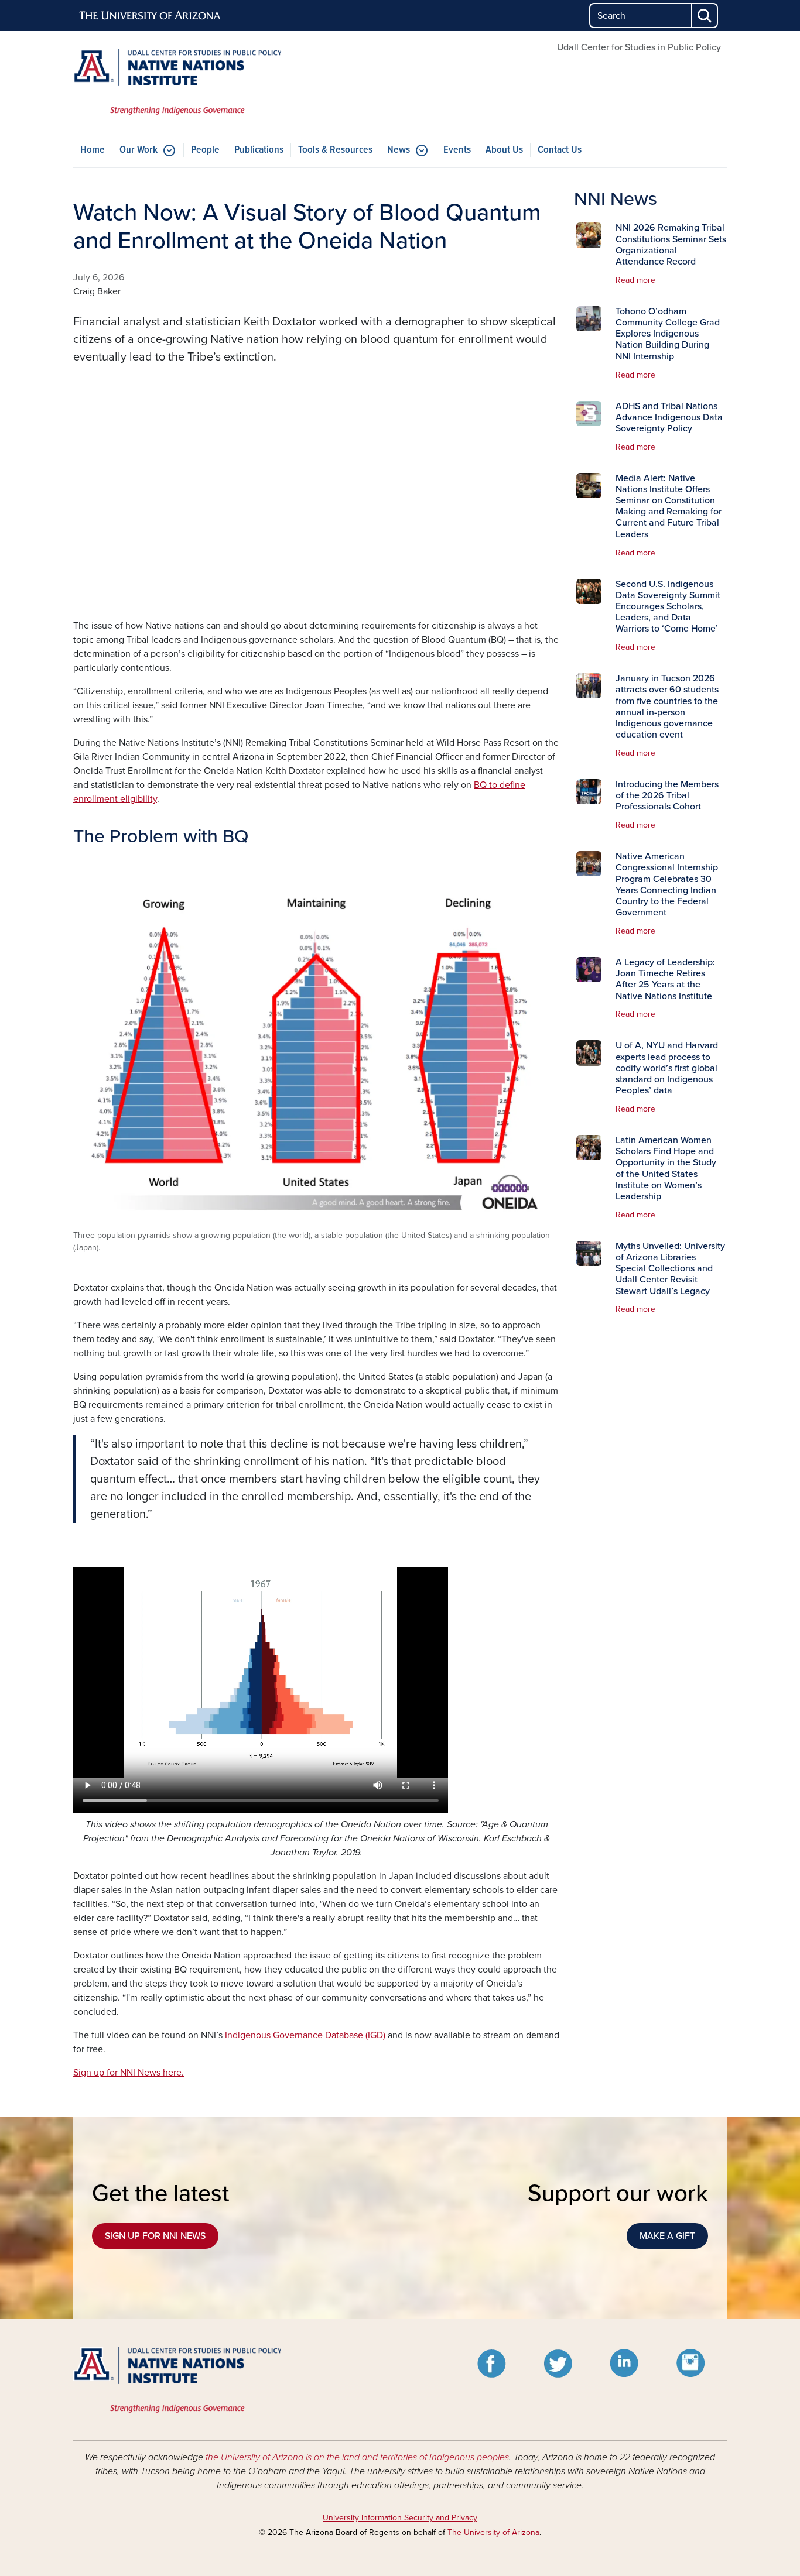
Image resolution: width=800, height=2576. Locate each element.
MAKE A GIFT (667, 2236)
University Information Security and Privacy (400, 2518)
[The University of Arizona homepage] (151, 16)
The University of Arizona (493, 2532)
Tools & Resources (335, 150)
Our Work (139, 150)
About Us (504, 150)
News (399, 150)
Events (457, 150)
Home (93, 150)
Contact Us (560, 150)
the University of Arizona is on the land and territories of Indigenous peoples (357, 2457)
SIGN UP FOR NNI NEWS (155, 2236)
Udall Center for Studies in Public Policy (639, 47)
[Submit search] (705, 16)
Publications (259, 150)
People (205, 150)
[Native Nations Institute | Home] (177, 82)
